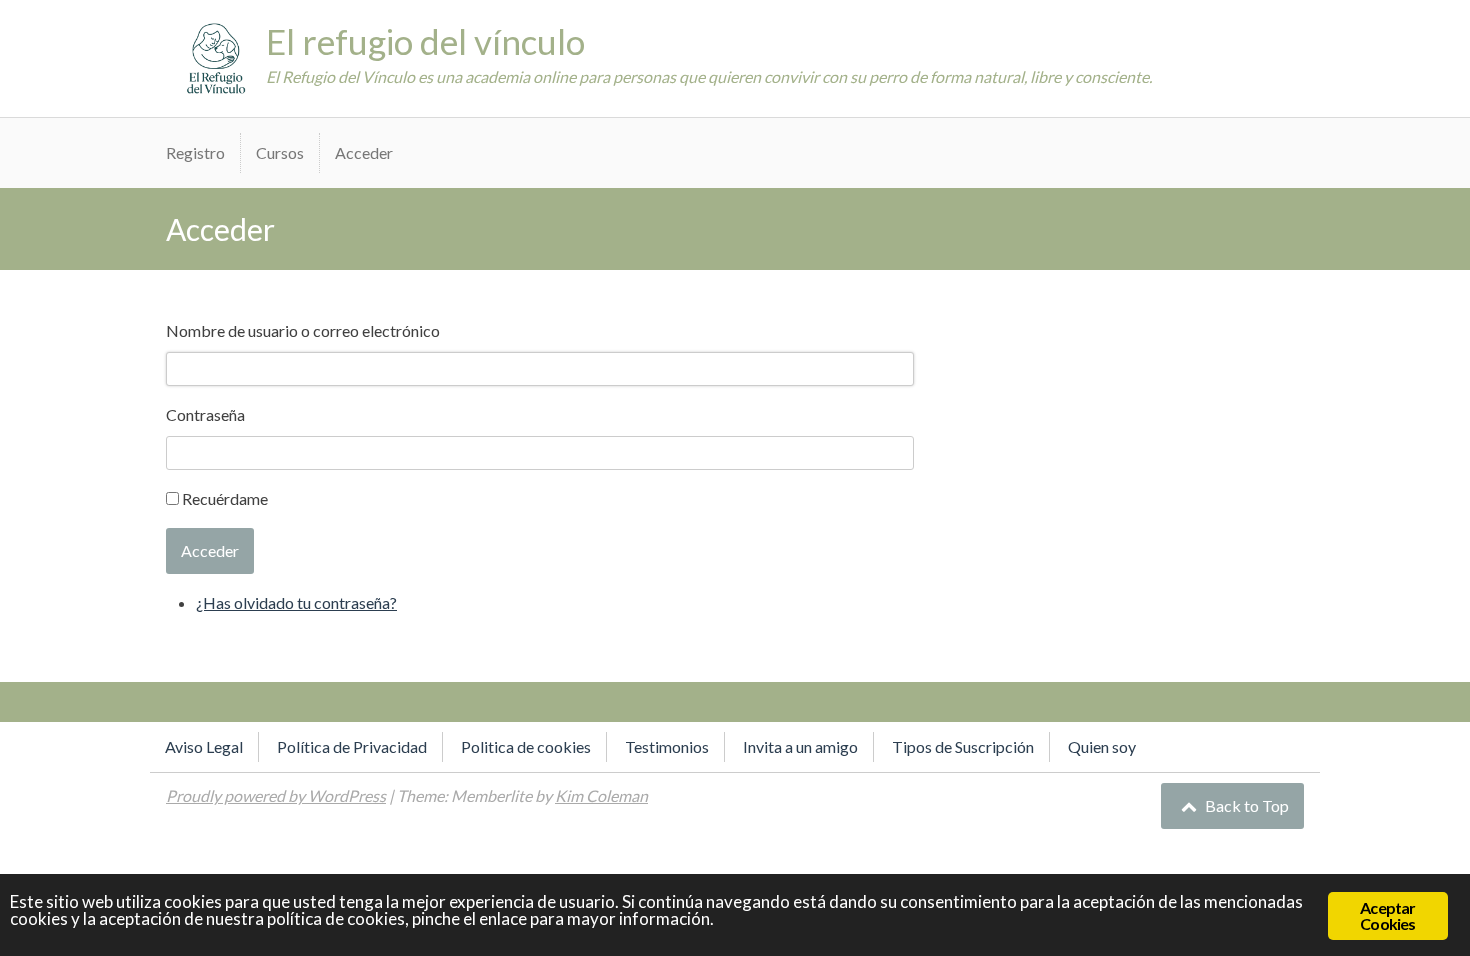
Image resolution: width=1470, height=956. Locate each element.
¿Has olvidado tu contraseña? (296, 602)
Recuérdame (225, 498)
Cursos (280, 152)
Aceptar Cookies (1387, 915)
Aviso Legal (204, 746)
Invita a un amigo (800, 746)
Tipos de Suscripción (963, 746)
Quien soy (1102, 746)
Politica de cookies (526, 746)
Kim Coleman (601, 795)
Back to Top (1245, 805)
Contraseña (205, 414)
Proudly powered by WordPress (276, 795)
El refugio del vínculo (425, 41)
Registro (195, 152)
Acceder (364, 152)
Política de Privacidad (352, 746)
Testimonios (667, 746)
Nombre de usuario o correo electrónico (303, 330)
